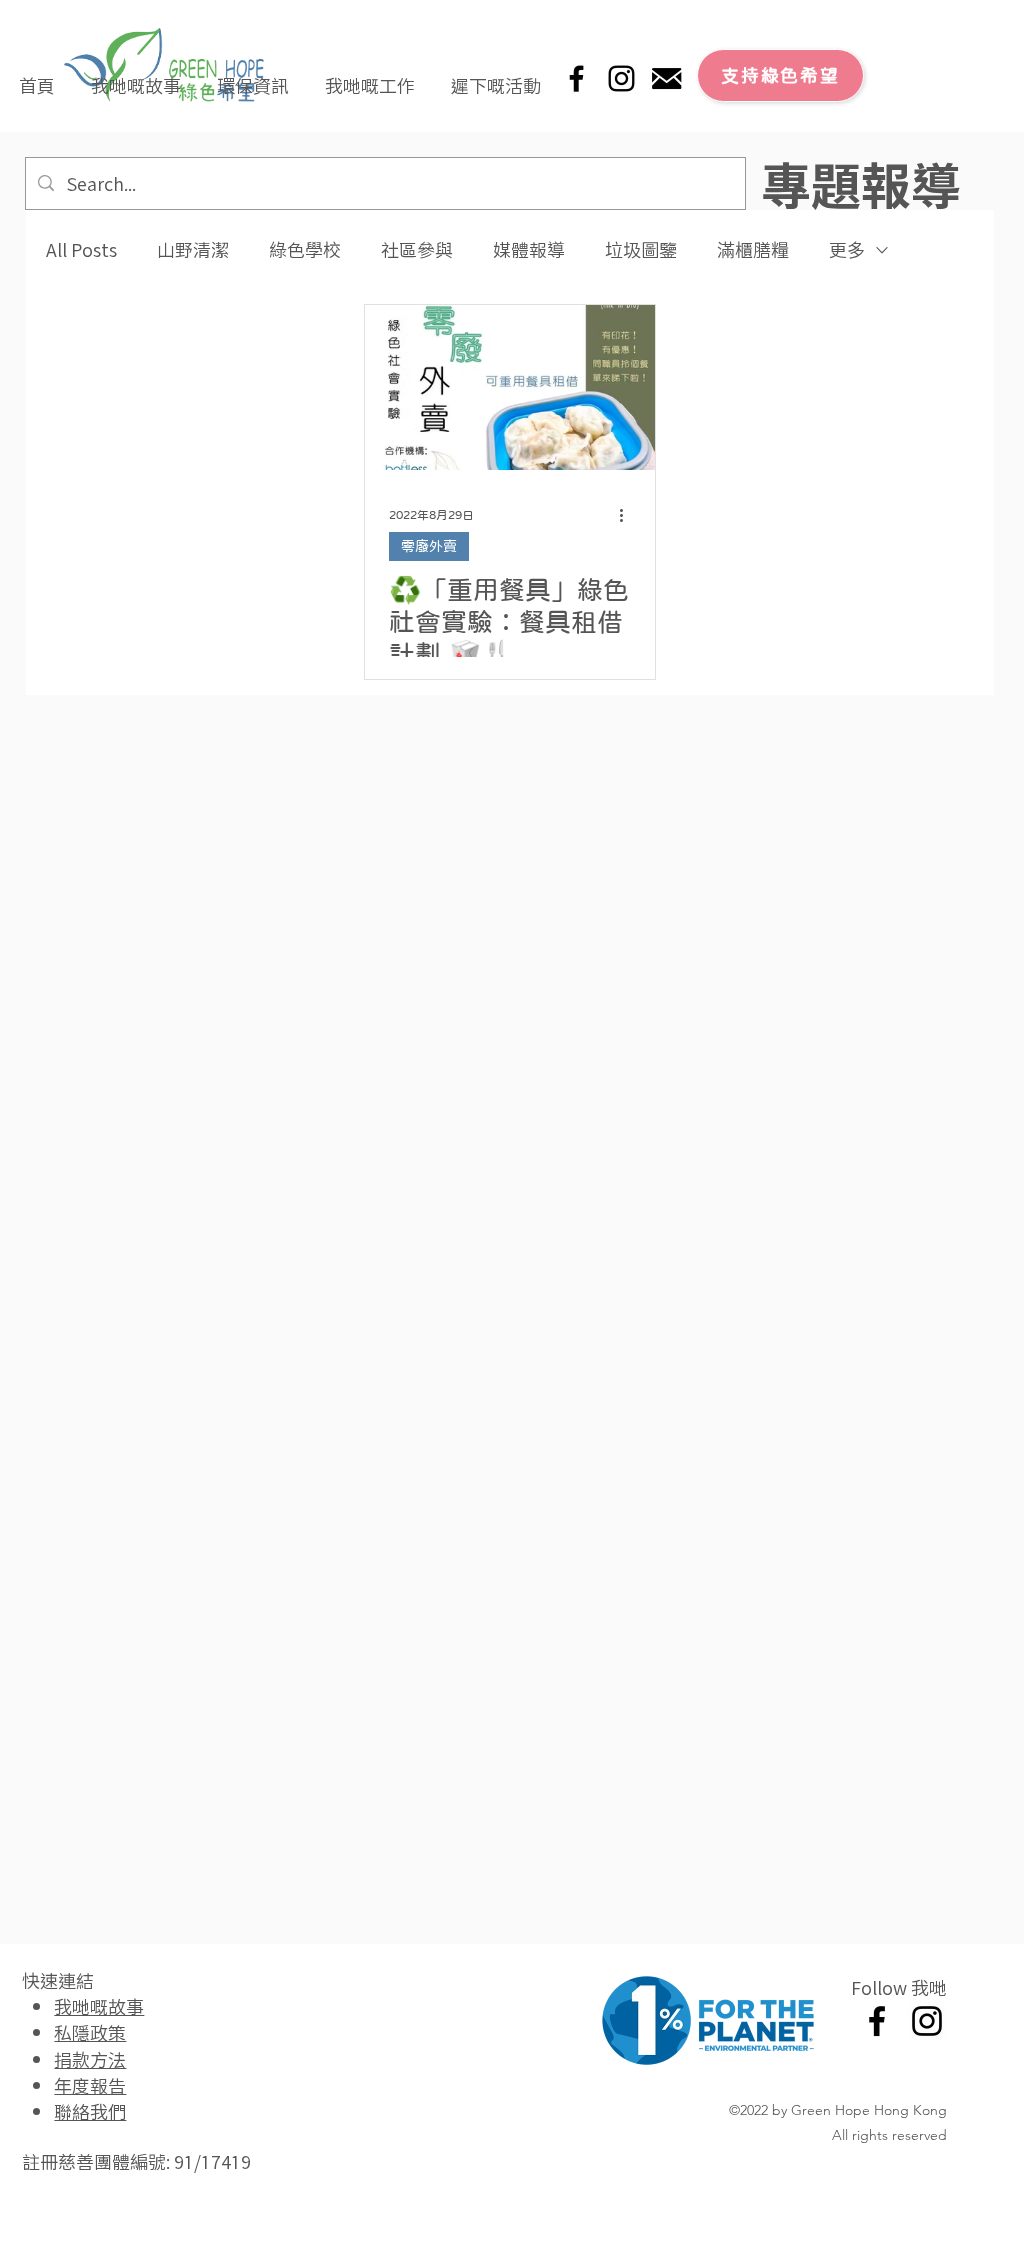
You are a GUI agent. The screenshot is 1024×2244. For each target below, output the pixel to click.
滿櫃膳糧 (753, 249)
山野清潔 (193, 249)
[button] (136, 76)
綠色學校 (305, 249)
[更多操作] (628, 515)
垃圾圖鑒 (641, 249)
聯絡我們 (90, 2111)
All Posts (81, 249)
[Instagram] (621, 78)
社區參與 (417, 249)
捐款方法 (90, 2059)
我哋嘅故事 (99, 2006)
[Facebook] (576, 78)
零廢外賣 (429, 546)
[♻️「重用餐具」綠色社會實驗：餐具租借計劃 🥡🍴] (510, 387)
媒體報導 (529, 249)
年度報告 (90, 2085)
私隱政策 (90, 2032)
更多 (847, 249)
